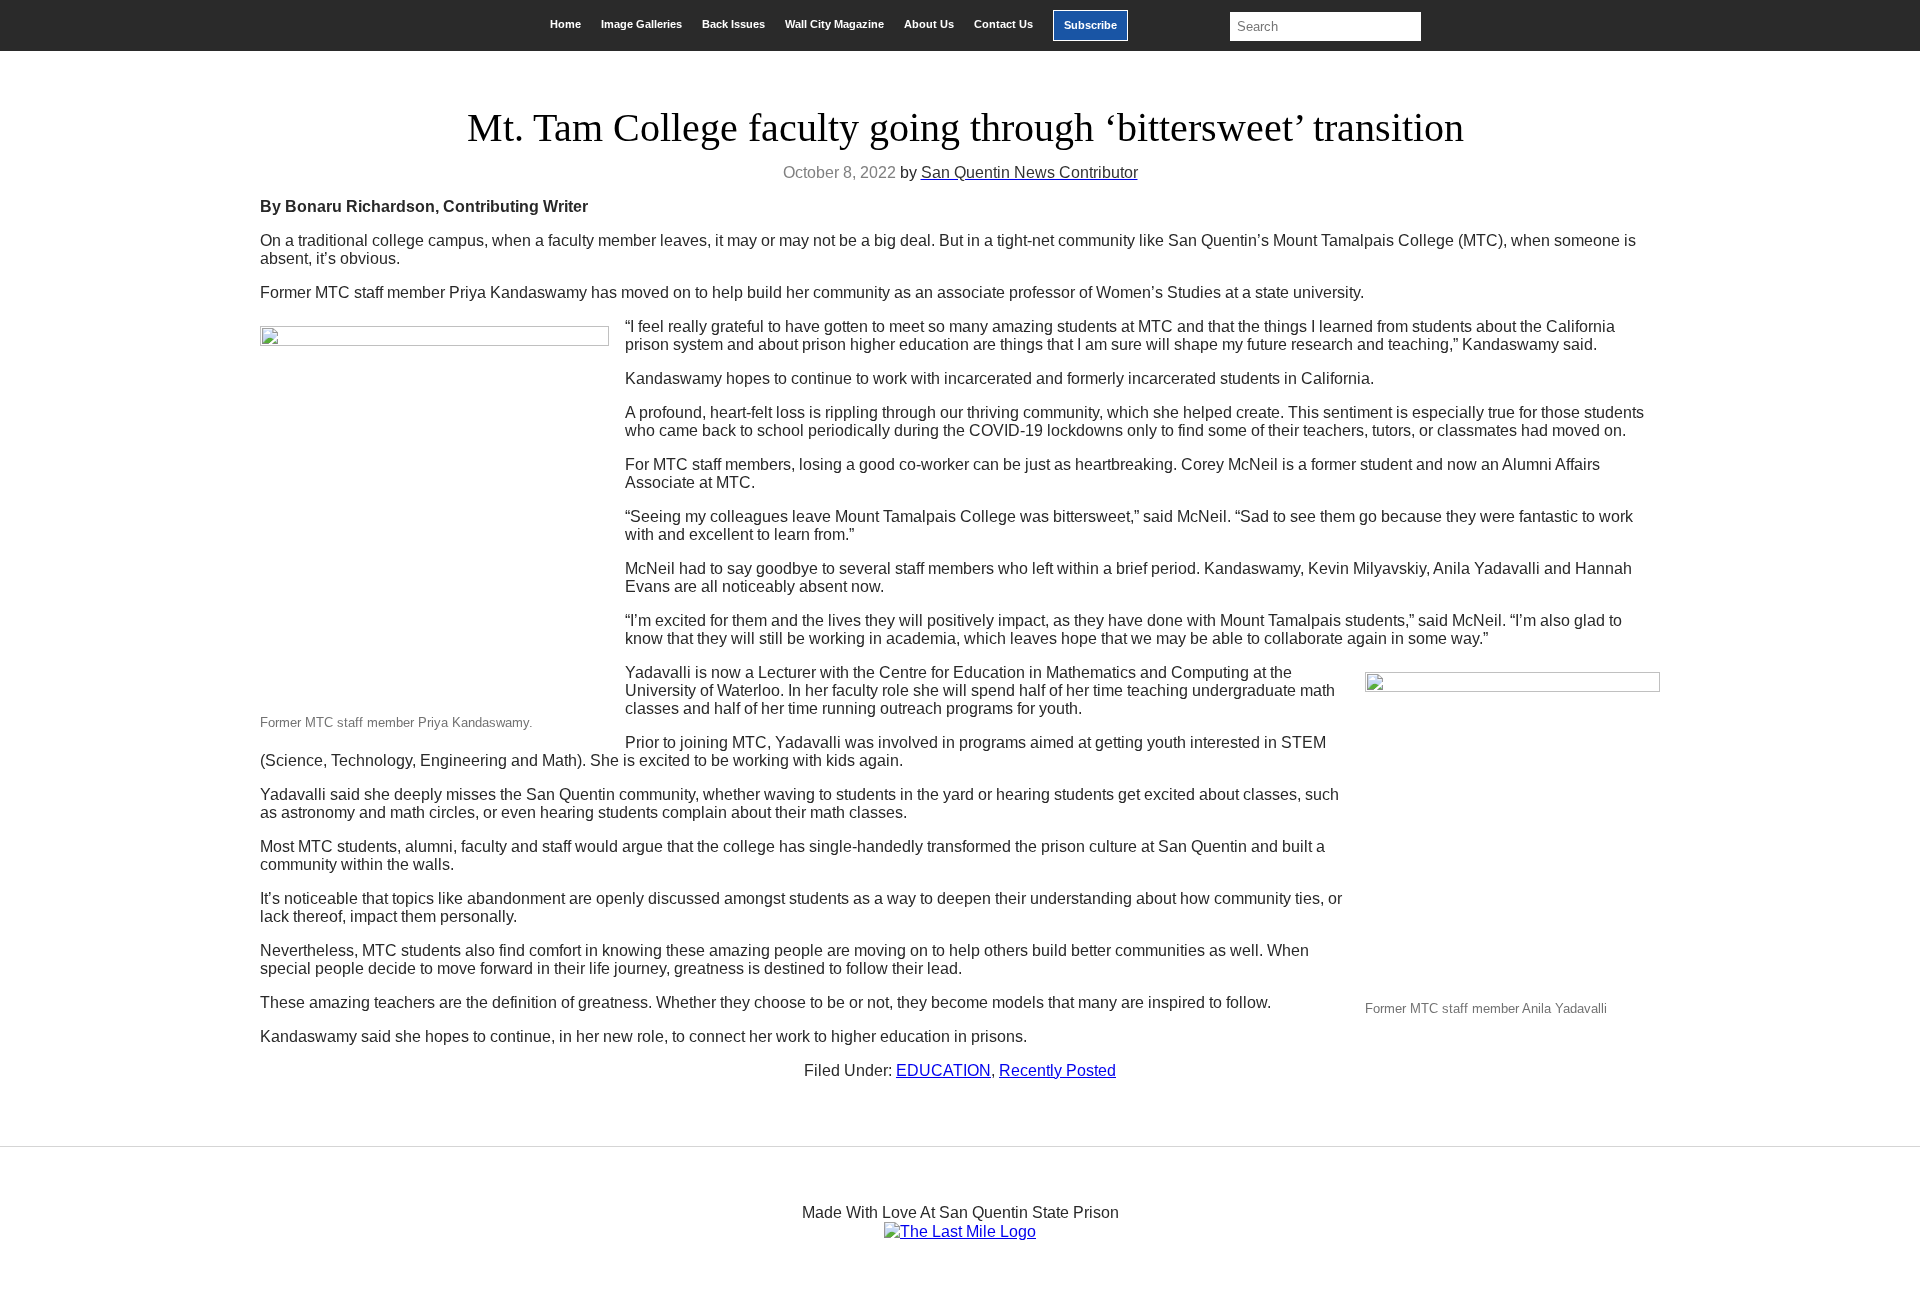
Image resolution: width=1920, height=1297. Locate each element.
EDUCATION (943, 1070)
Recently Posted (1057, 1070)
